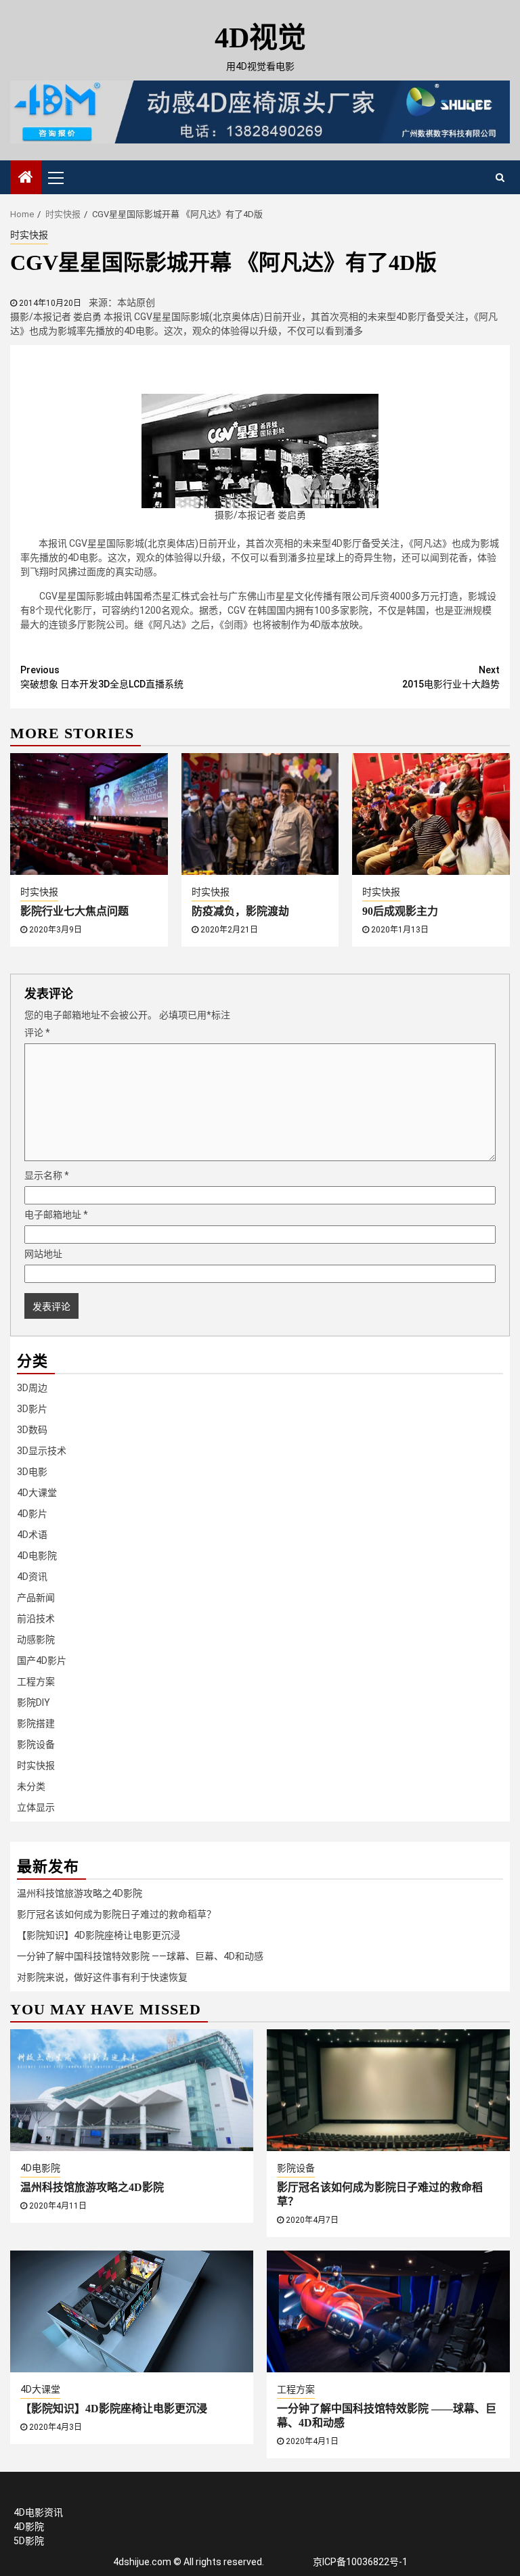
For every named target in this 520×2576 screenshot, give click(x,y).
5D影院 (29, 2541)
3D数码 (32, 1430)
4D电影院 (37, 1556)
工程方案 (36, 1681)
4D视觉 (260, 38)
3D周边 (32, 1388)
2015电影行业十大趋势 (451, 677)
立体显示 (36, 1807)
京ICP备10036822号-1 (360, 2562)
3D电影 (32, 1472)
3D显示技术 (42, 1451)
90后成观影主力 (400, 911)
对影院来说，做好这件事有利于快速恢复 (102, 1977)
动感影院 (36, 1640)
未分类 (31, 1786)
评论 (37, 1033)
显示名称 (47, 1175)
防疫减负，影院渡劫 (240, 911)
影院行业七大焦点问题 (74, 911)
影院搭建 (36, 1723)
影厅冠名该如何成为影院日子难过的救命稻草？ (116, 1914)
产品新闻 (36, 1598)
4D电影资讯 (38, 2512)
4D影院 (29, 2527)
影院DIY (34, 1702)
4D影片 (32, 1514)
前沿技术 (36, 1619)
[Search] (500, 177)
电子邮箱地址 (56, 1215)
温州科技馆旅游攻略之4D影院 (80, 1893)
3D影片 (32, 1409)
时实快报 (29, 235)
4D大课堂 (37, 1493)
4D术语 (32, 1535)
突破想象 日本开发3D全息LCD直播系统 (102, 677)
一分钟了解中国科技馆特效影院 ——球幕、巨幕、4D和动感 (140, 1956)
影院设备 (36, 1744)
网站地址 (43, 1254)
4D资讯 (32, 1577)
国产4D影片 (42, 1660)
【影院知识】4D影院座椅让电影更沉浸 (99, 1935)
